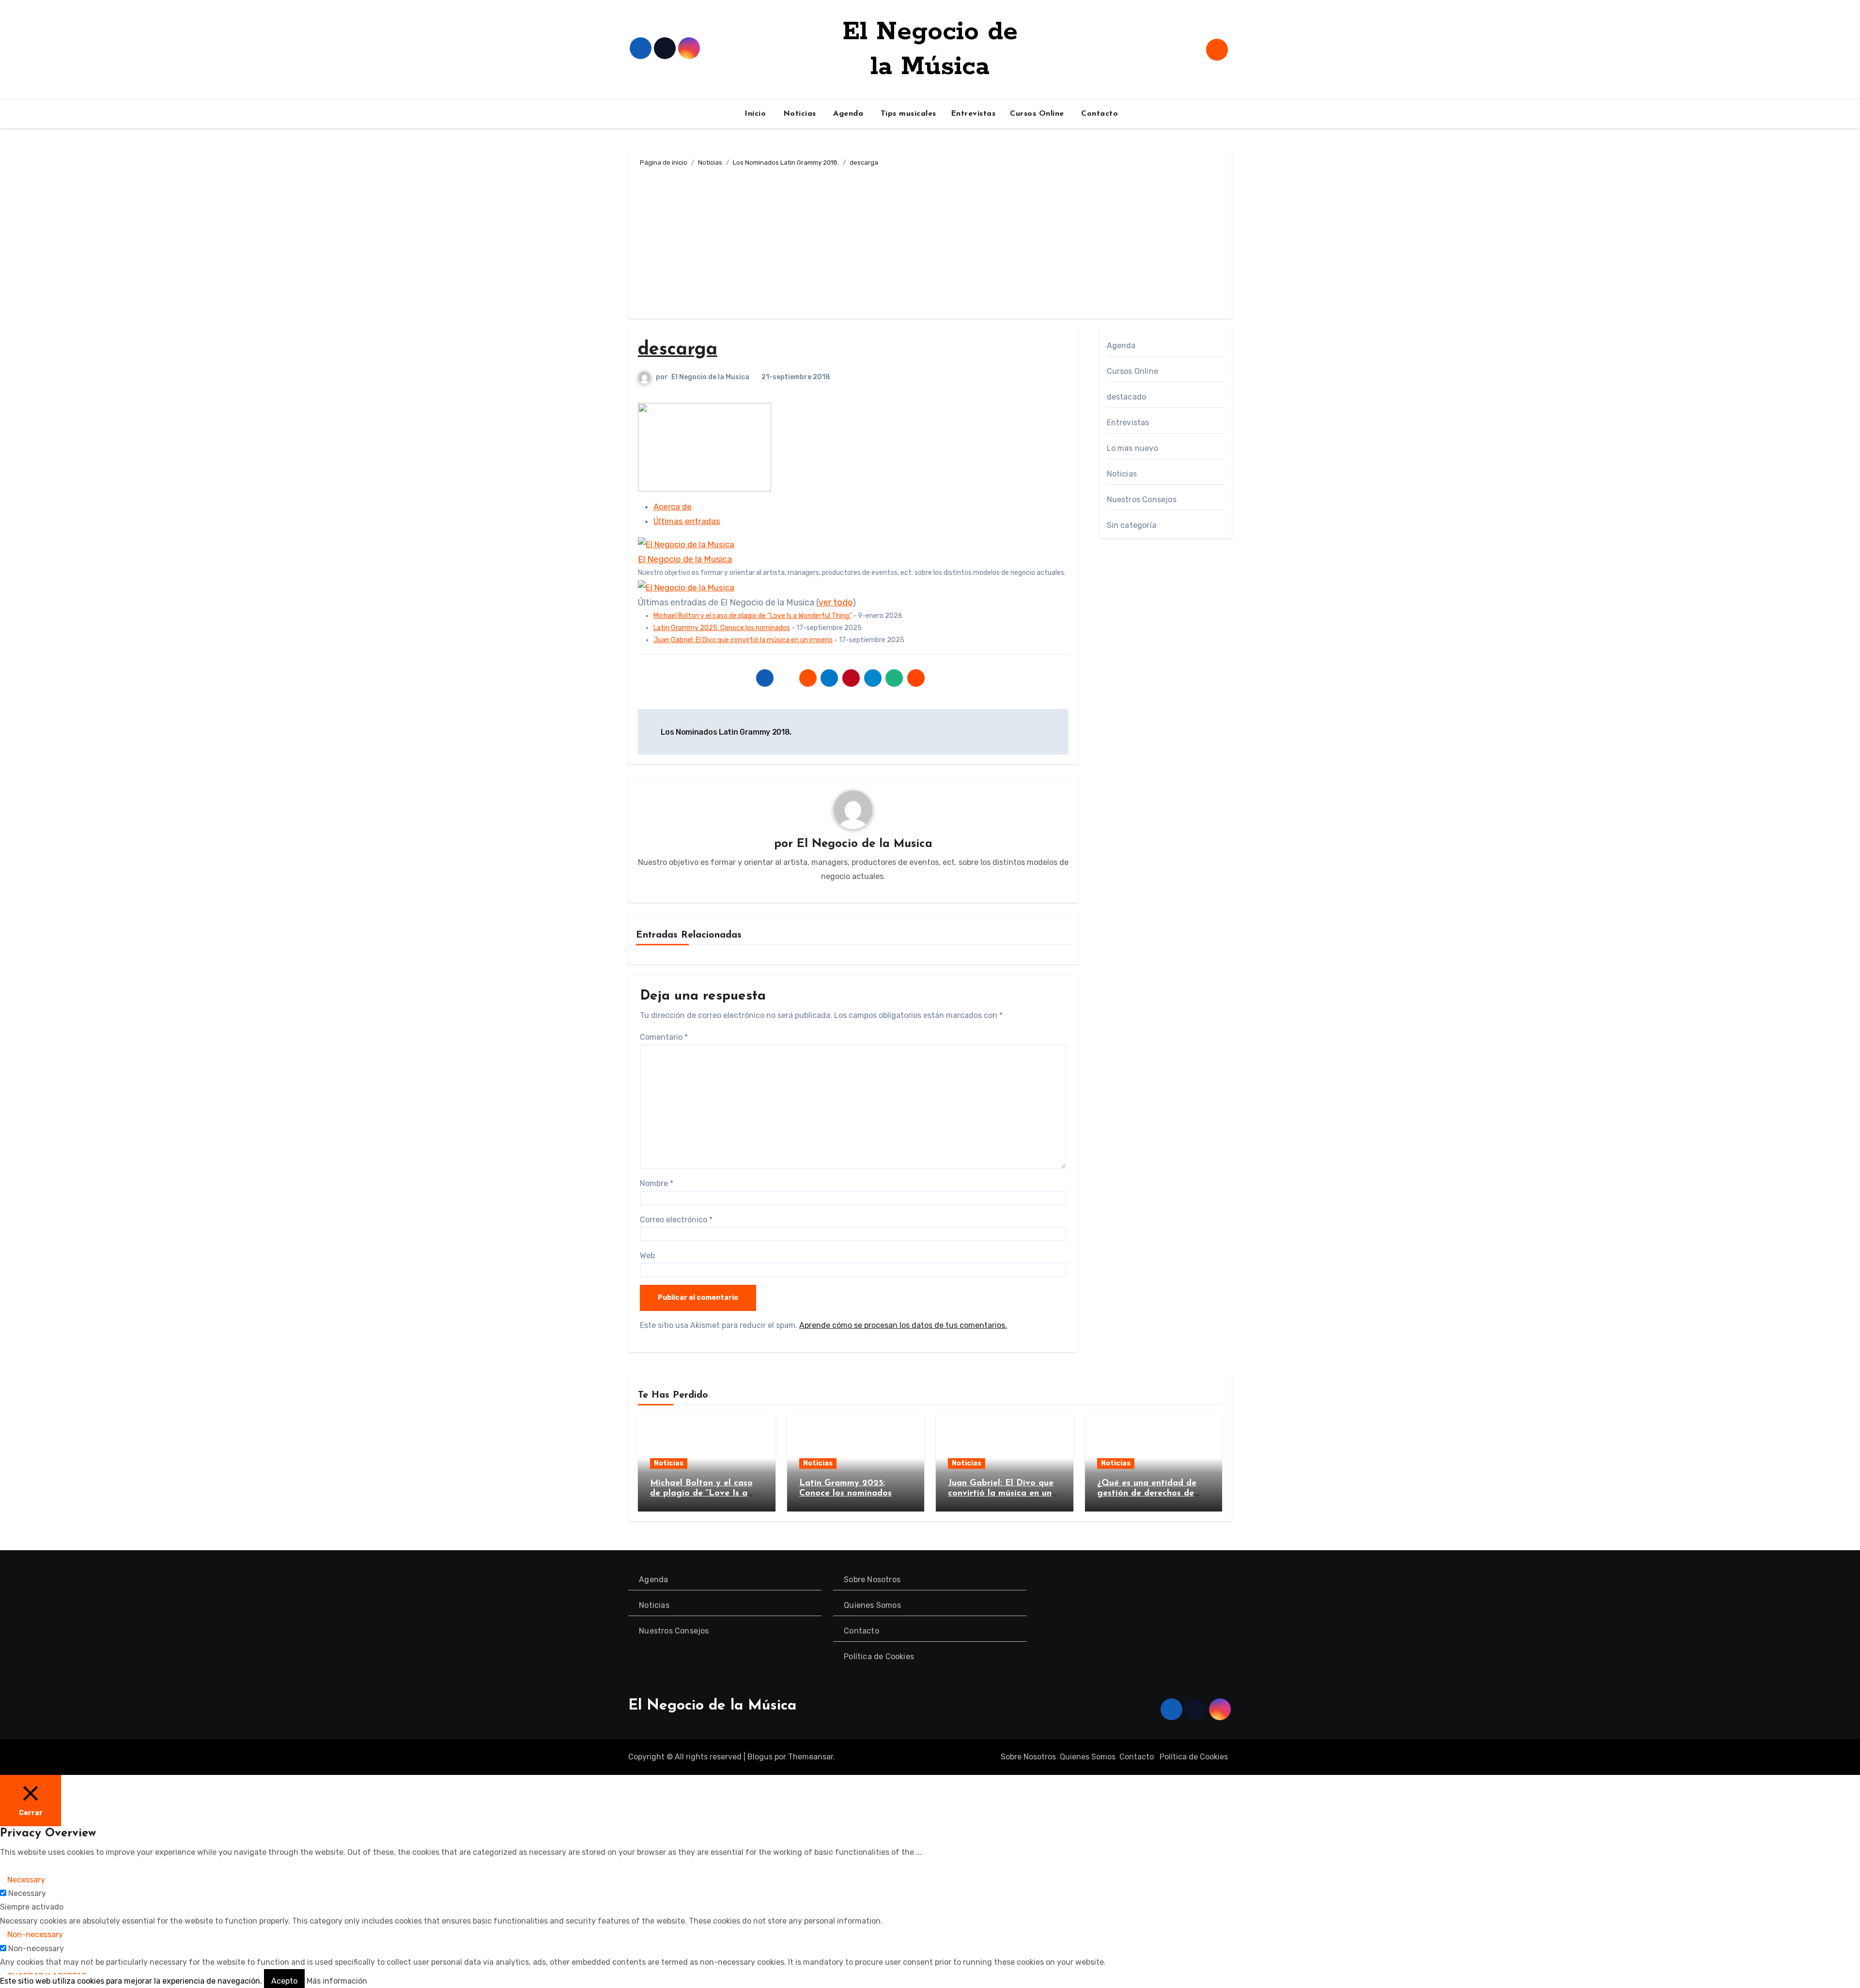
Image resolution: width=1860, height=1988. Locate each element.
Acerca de (673, 507)
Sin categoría (1132, 525)
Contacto (1099, 114)
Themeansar (811, 1757)
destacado (1127, 397)
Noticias (798, 114)
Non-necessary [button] (35, 1934)
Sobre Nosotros (873, 1580)
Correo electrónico (676, 1220)
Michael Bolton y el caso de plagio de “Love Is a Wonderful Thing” (752, 616)
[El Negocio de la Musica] (686, 544)
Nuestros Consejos (1142, 500)
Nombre (657, 1183)
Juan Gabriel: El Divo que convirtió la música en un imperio (743, 640)
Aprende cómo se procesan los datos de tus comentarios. (903, 1325)
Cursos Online (1037, 114)
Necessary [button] (26, 1880)
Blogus (760, 1757)
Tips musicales (907, 114)
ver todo (836, 602)
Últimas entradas (687, 521)
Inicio (754, 114)
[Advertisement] (931, 241)
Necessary (27, 1893)
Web (647, 1256)
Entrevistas (973, 114)
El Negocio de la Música (712, 1706)
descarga (678, 350)
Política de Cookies (879, 1657)
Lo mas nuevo (1132, 448)
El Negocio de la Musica (710, 377)
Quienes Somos (873, 1605)
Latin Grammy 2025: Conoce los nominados (722, 628)
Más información (337, 1981)
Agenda (847, 114)
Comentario (664, 1037)
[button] (7, 1866)
